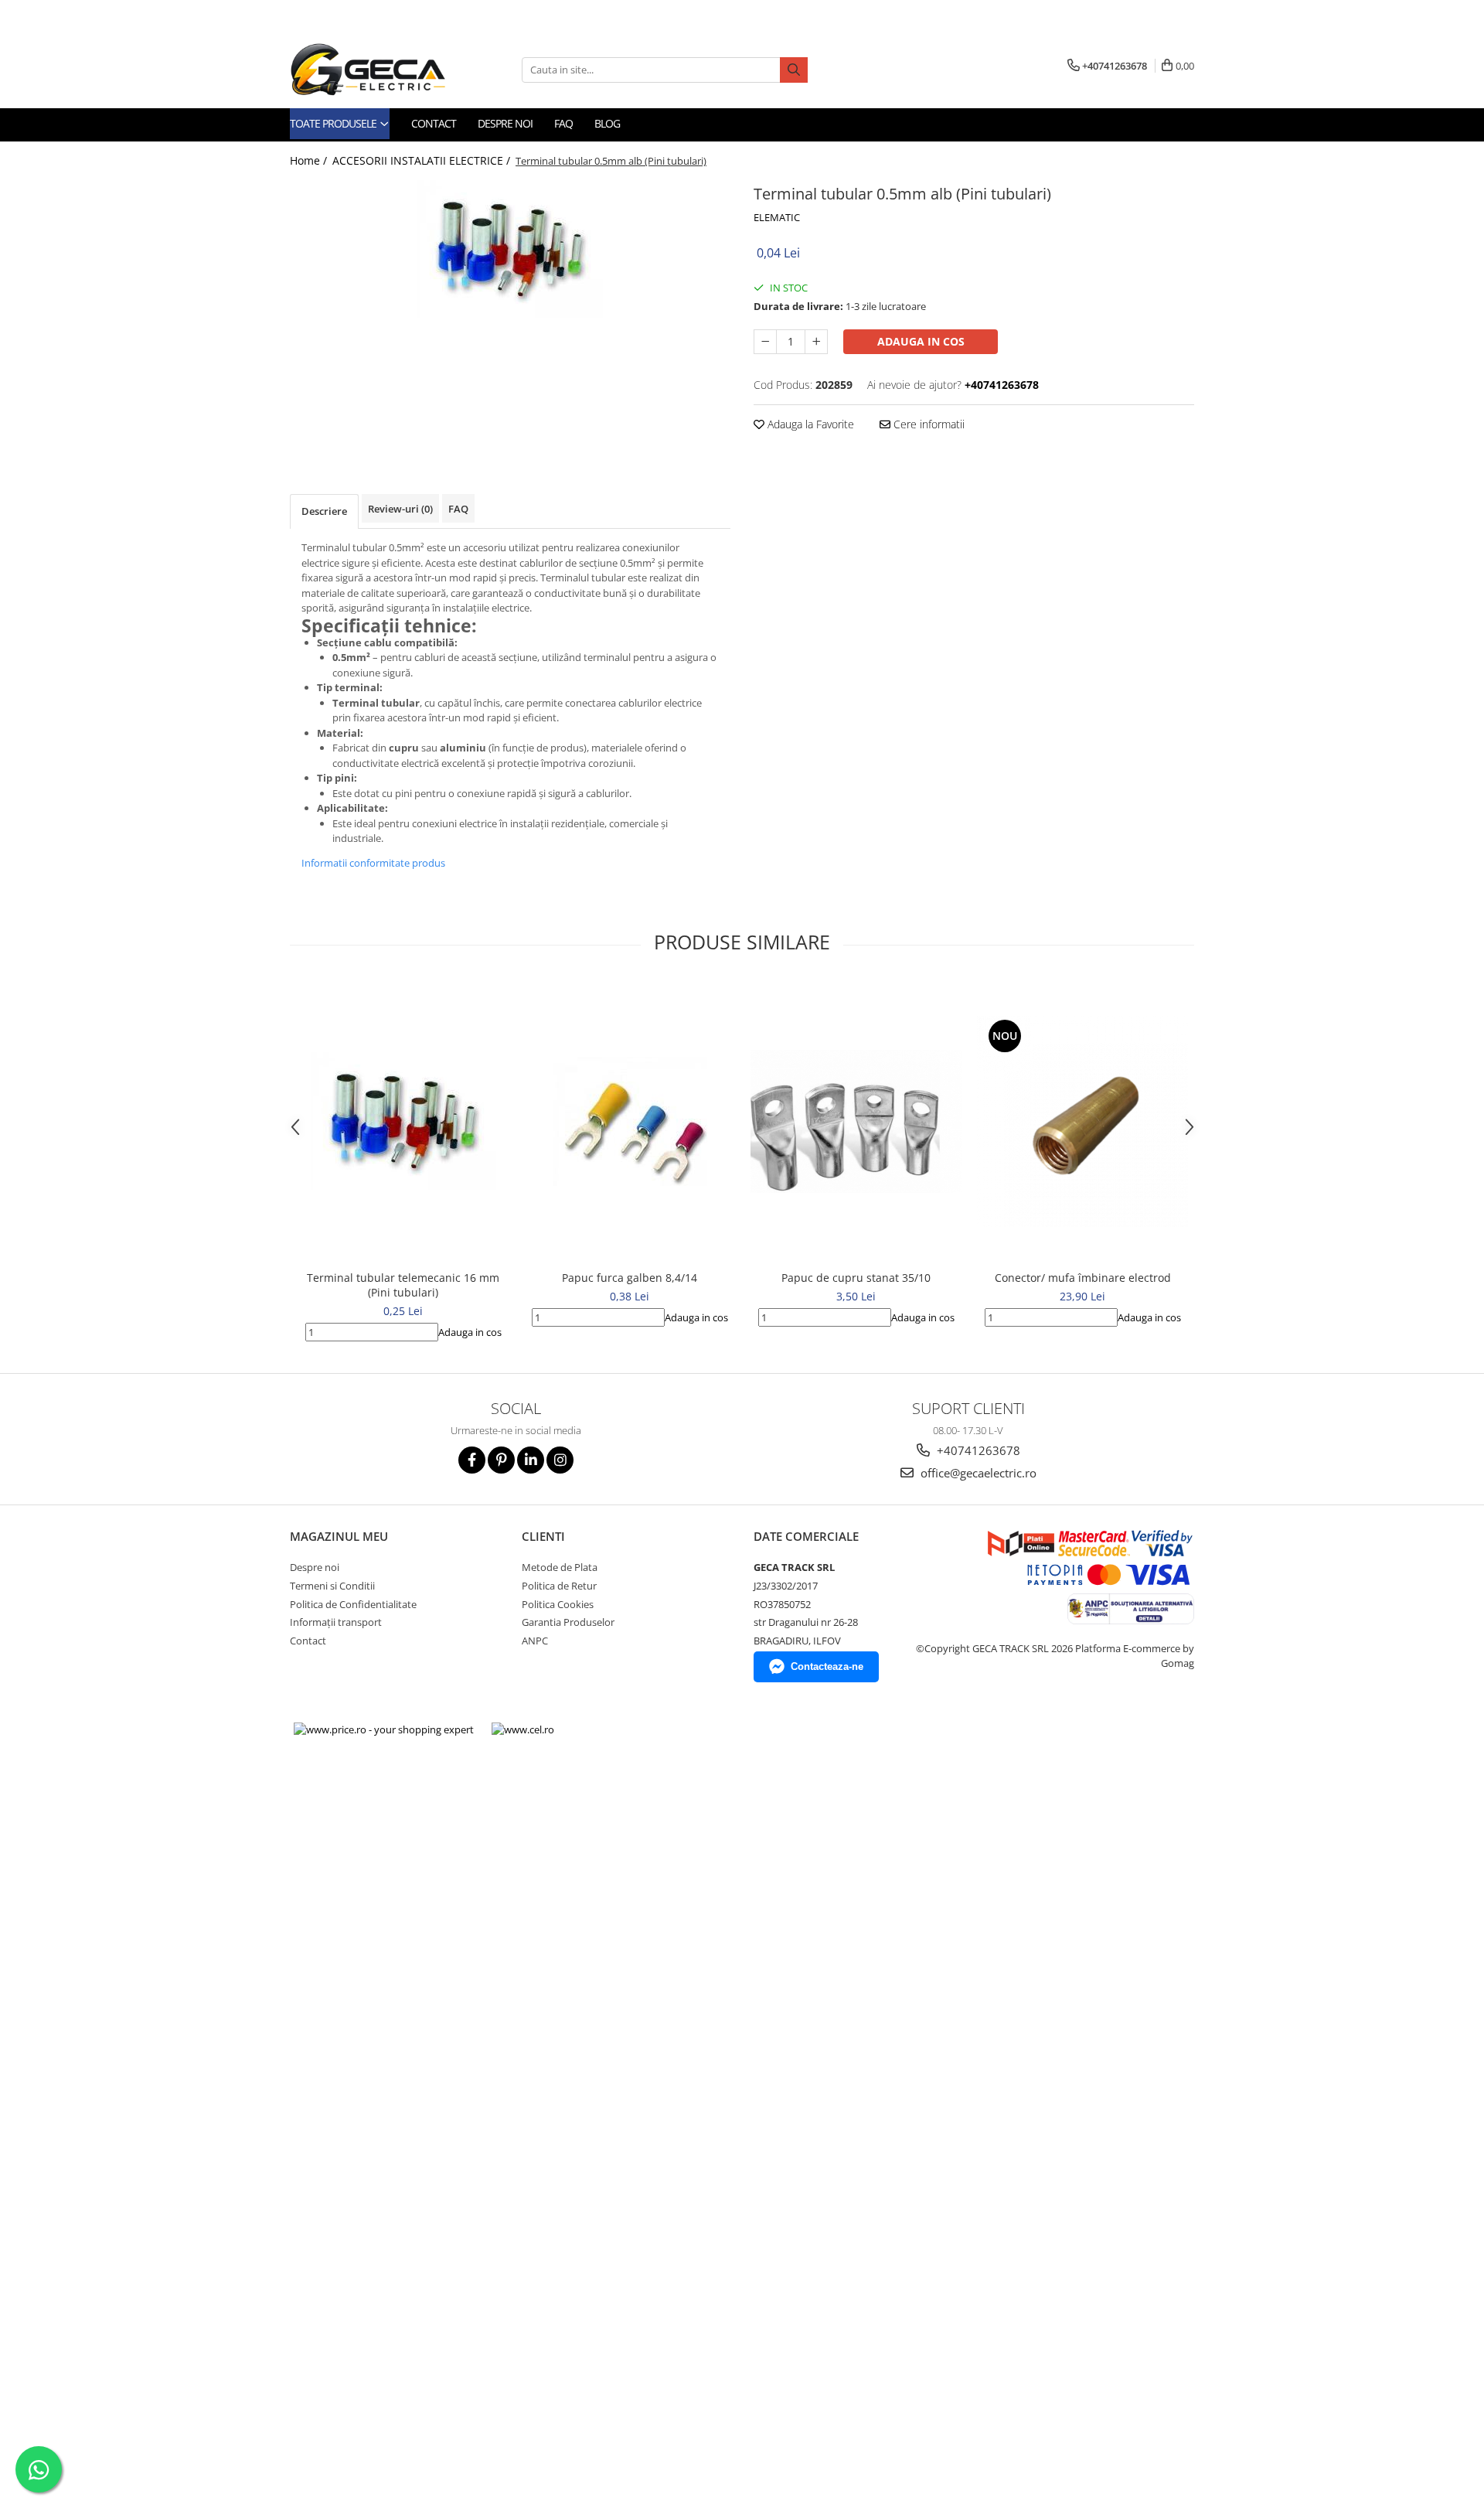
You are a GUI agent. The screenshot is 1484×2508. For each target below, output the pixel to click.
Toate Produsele (334, 123)
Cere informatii (927, 424)
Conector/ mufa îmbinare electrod (1083, 1278)
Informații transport (336, 1622)
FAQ (563, 123)
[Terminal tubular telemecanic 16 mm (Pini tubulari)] (403, 1121)
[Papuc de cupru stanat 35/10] (856, 1122)
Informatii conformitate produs (373, 863)
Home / (310, 160)
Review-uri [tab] (400, 509)
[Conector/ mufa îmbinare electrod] (1082, 1121)
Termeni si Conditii (332, 1586)
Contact (434, 123)
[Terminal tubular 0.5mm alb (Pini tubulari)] (510, 249)
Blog (607, 123)
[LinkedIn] (531, 1460)
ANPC (535, 1641)
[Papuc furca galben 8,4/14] (630, 1121)
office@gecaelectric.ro (977, 1473)
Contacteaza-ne (827, 1666)
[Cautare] (794, 70)
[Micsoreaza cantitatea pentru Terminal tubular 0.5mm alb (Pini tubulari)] (765, 342)
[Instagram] (560, 1460)
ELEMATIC (777, 217)
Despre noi (505, 123)
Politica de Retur (559, 1586)
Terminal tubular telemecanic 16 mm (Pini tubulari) (403, 1285)
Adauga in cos (921, 341)
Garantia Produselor (568, 1622)
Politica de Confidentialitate (353, 1604)
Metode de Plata (560, 1567)
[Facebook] (472, 1460)
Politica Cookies (558, 1604)
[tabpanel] (510, 249)
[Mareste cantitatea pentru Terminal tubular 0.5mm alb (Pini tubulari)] (816, 342)
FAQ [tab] (458, 509)
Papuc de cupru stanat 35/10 (856, 1278)
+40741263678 (977, 1450)
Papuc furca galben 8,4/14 (630, 1278)
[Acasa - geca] (386, 70)
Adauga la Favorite (809, 424)
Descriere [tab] (324, 511)
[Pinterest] (501, 1460)
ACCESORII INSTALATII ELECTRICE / (423, 160)
